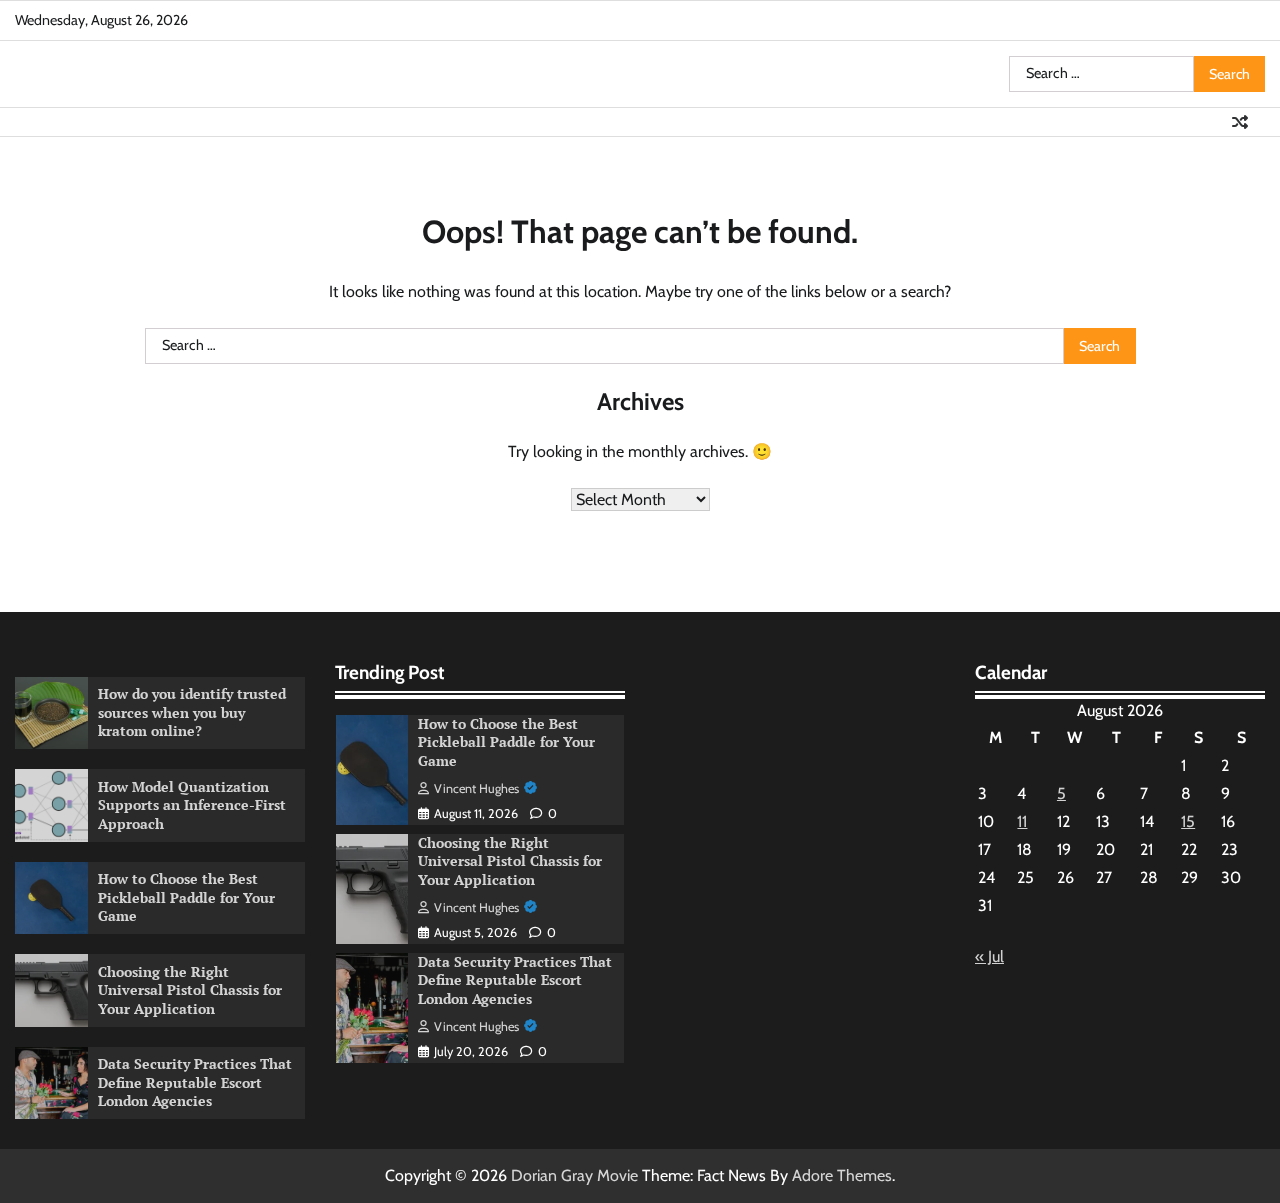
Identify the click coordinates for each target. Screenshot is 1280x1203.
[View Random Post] (1240, 122)
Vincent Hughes (476, 788)
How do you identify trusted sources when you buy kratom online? (192, 712)
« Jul (989, 956)
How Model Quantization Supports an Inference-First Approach (192, 805)
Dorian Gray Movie (574, 1175)
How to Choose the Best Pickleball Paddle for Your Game (186, 897)
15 (1188, 821)
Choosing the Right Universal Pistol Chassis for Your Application (190, 990)
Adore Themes (842, 1175)
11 (1022, 821)
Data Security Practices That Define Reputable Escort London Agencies (195, 1082)
